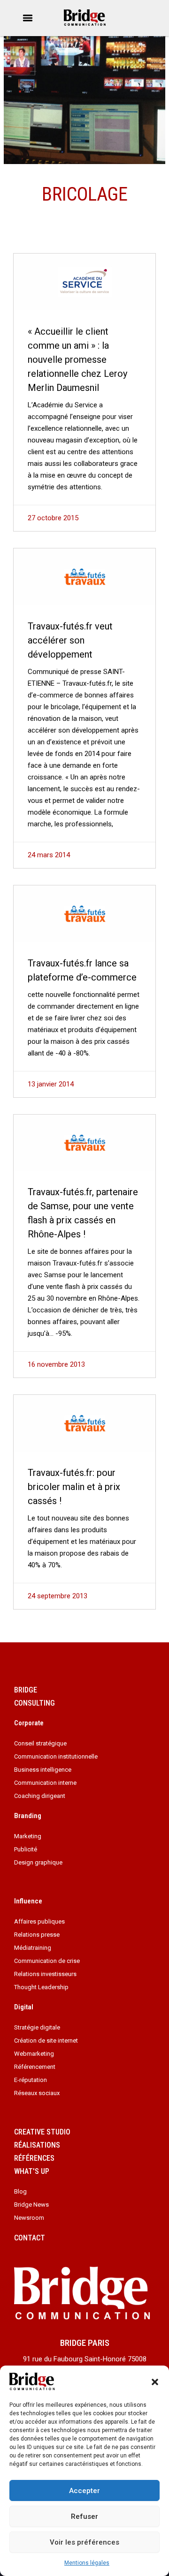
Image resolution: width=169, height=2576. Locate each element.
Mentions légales (87, 2563)
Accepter (84, 2491)
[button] (155, 2382)
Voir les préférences (84, 2542)
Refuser (84, 2516)
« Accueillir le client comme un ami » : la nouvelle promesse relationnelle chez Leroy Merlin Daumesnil (77, 359)
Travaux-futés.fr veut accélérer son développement (70, 640)
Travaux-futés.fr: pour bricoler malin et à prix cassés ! (74, 1487)
